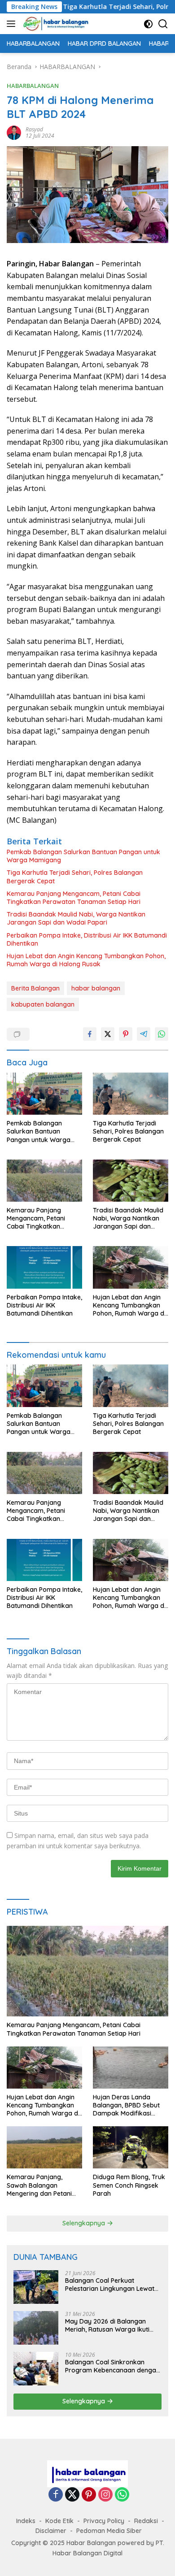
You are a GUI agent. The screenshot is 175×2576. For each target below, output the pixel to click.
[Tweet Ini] (108, 1034)
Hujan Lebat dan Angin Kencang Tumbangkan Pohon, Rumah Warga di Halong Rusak (86, 960)
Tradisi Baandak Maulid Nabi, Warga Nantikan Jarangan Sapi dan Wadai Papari (76, 918)
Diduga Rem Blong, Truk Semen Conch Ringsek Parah (129, 2185)
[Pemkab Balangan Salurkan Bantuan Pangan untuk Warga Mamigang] (44, 1094)
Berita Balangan (35, 988)
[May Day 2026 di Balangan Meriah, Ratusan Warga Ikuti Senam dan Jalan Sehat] (36, 2328)
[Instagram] (105, 2495)
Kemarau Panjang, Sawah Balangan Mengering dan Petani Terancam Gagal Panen (42, 2185)
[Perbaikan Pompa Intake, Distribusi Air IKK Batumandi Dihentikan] (44, 1267)
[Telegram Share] (144, 1034)
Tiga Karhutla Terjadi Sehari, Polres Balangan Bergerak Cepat (75, 877)
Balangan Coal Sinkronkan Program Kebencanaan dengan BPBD (112, 2366)
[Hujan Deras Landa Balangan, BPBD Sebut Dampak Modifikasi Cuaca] (131, 2068)
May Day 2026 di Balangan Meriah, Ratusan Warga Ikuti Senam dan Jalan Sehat (107, 2325)
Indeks (26, 2521)
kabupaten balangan (43, 1004)
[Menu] (13, 24)
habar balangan (96, 988)
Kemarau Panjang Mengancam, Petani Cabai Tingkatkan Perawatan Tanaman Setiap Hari (74, 898)
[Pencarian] (163, 24)
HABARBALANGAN (33, 86)
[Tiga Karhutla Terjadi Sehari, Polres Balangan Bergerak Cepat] (131, 1094)
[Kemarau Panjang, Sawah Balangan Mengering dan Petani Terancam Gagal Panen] (44, 2147)
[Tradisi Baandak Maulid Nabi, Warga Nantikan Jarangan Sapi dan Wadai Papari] (131, 1181)
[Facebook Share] (90, 1034)
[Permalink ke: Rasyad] (14, 132)
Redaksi (146, 2521)
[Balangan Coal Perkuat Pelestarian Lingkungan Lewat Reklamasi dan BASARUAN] (36, 2287)
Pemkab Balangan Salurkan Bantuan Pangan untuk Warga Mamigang (83, 856)
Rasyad (34, 129)
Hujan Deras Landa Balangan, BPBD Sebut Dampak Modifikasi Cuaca (126, 2105)
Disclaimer (51, 2531)
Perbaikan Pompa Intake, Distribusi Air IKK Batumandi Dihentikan (87, 939)
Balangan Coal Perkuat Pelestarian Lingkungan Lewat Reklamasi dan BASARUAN (110, 2285)
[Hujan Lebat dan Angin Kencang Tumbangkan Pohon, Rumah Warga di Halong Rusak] (131, 1267)
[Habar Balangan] (55, 24)
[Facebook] (56, 2495)
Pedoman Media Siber (109, 2531)
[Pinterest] (89, 2495)
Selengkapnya (85, 2223)
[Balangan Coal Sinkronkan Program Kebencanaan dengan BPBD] (36, 2369)
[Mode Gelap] (148, 24)
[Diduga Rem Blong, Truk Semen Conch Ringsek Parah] (131, 2147)
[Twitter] (72, 2495)
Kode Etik (59, 2521)
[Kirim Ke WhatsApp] (162, 1034)
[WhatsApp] (122, 2495)
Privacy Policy (104, 2521)
